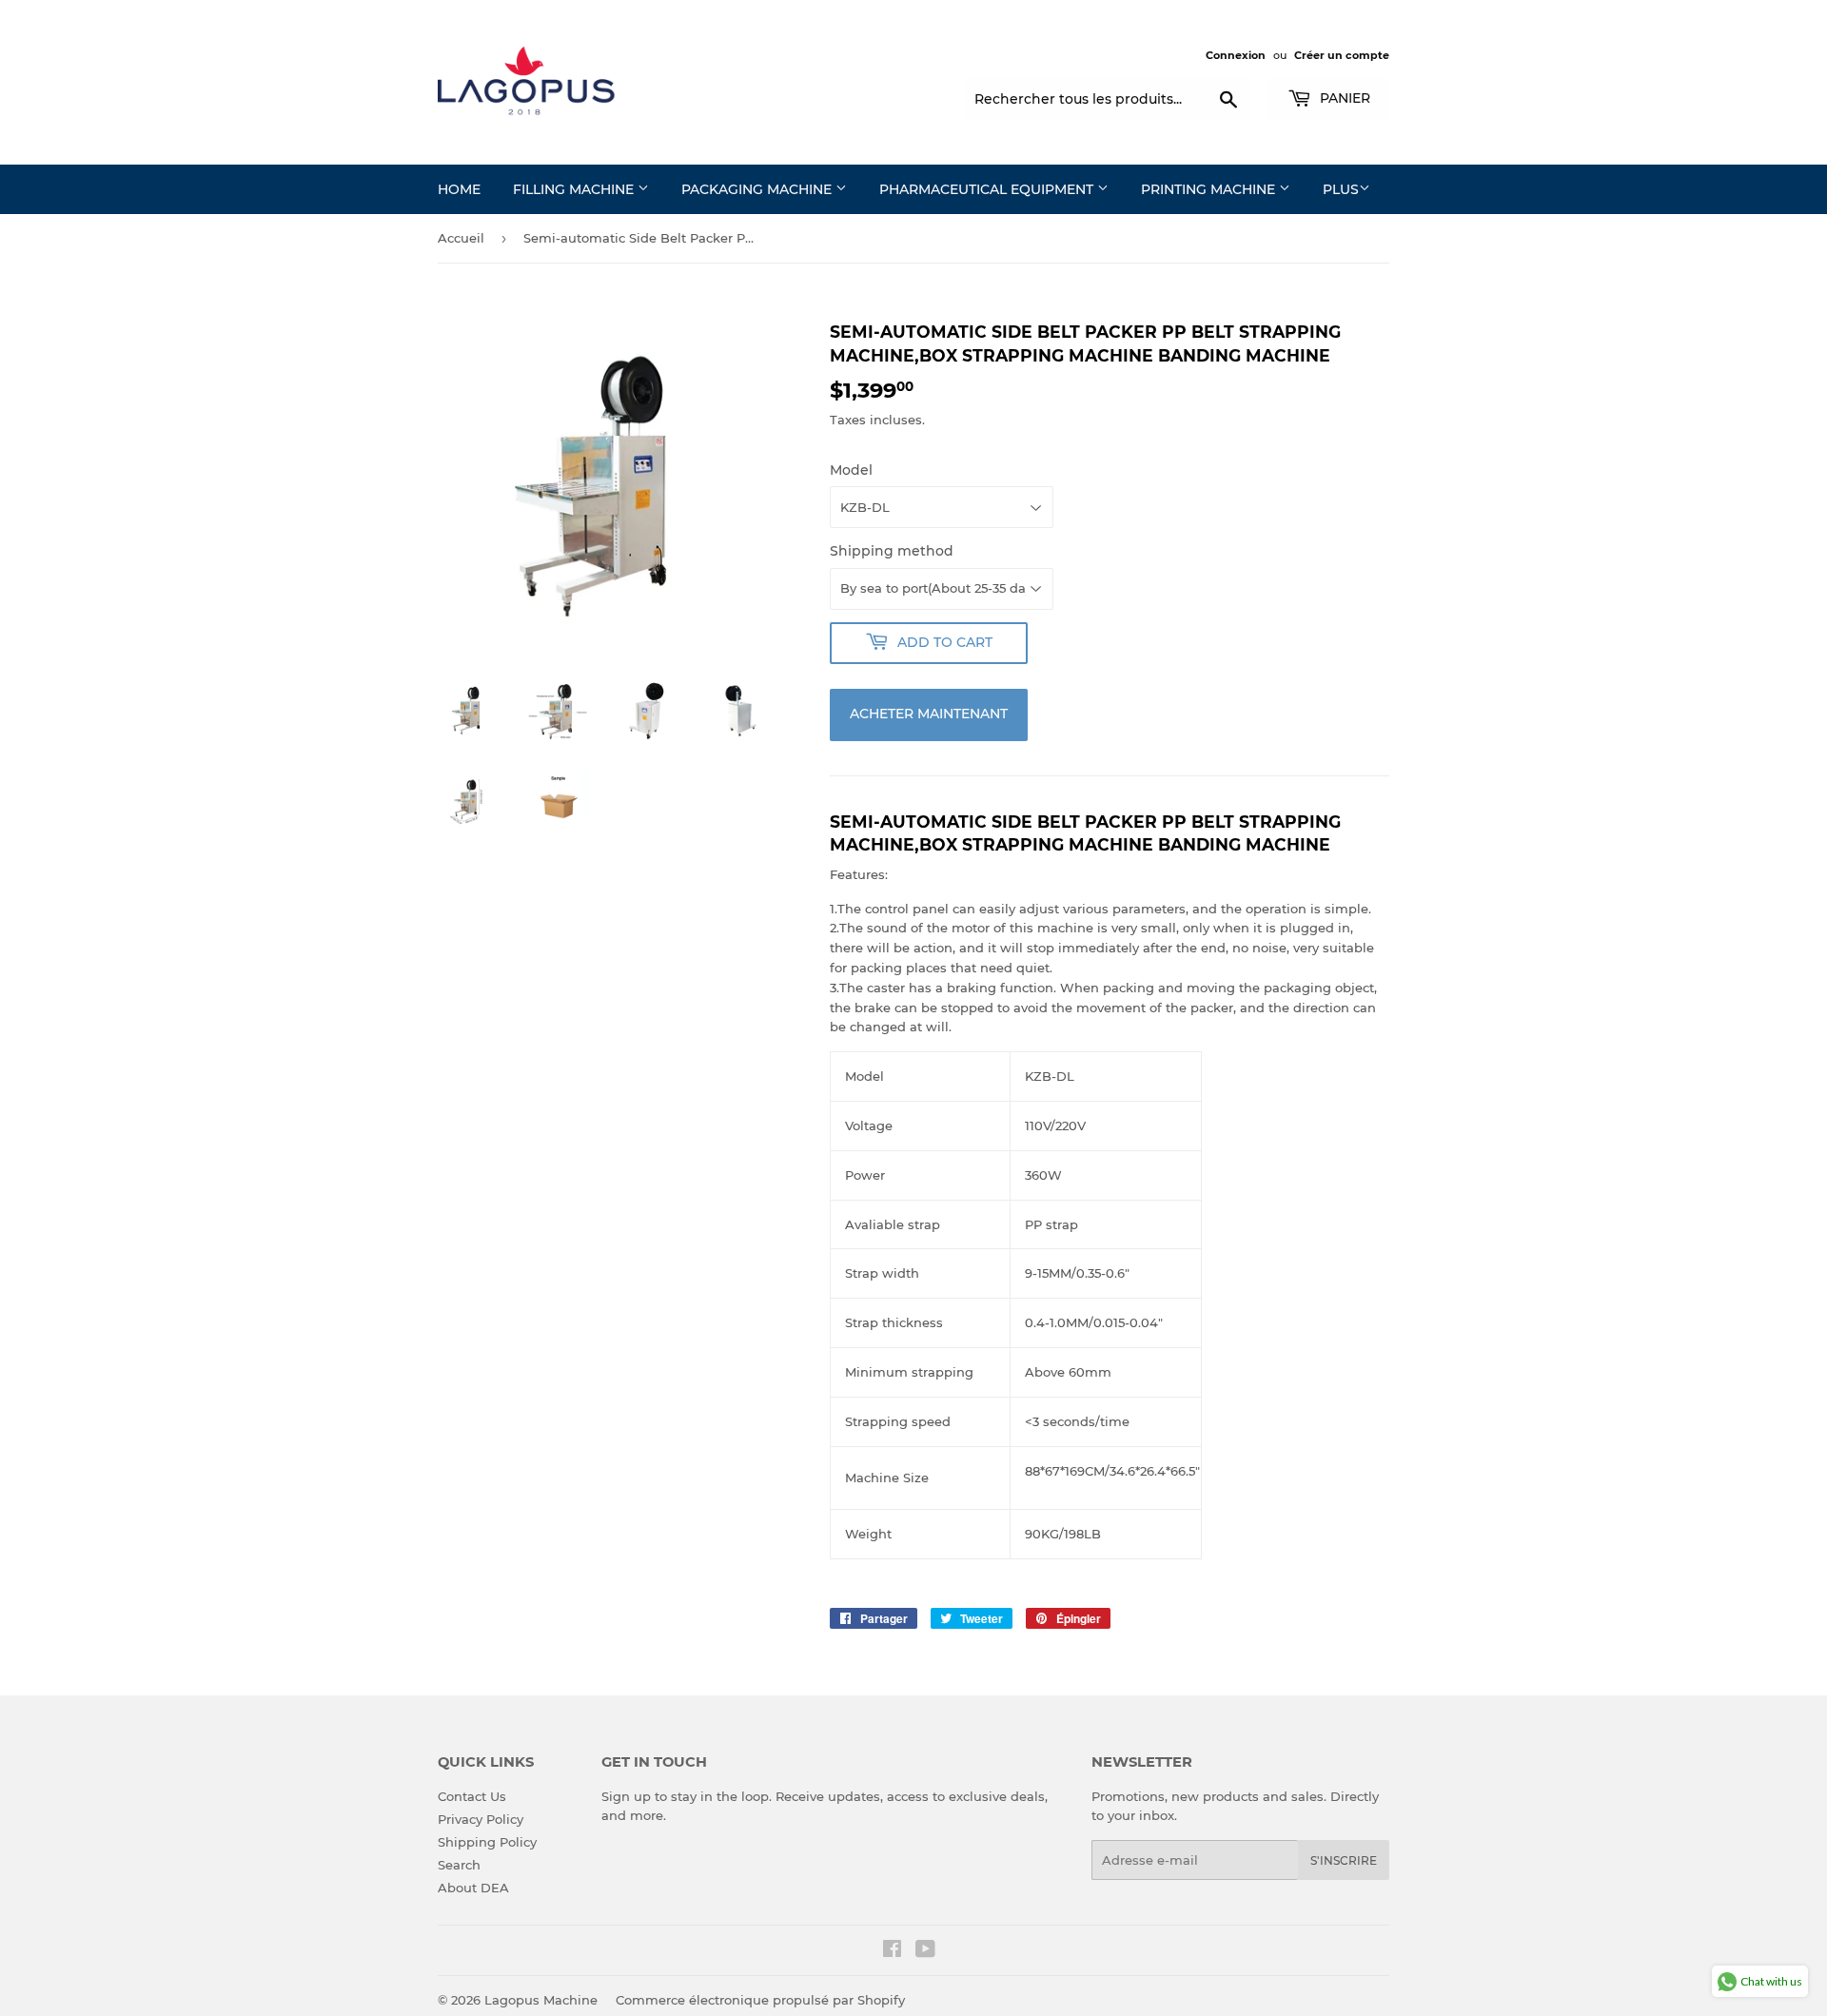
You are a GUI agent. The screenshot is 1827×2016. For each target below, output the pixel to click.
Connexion (1236, 55)
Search (459, 1865)
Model (851, 470)
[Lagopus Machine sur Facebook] (892, 1951)
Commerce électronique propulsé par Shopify (760, 2000)
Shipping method (892, 551)
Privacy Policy (481, 1819)
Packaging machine (758, 189)
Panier (1343, 98)
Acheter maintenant (929, 714)
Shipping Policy (487, 1842)
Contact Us (472, 1796)
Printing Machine (1210, 189)
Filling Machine (575, 189)
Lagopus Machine (541, 2000)
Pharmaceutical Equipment (988, 189)
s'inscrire (1344, 1860)
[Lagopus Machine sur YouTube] (925, 1951)
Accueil (461, 238)
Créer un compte (1342, 55)
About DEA (473, 1888)
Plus (1341, 189)
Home (459, 189)
